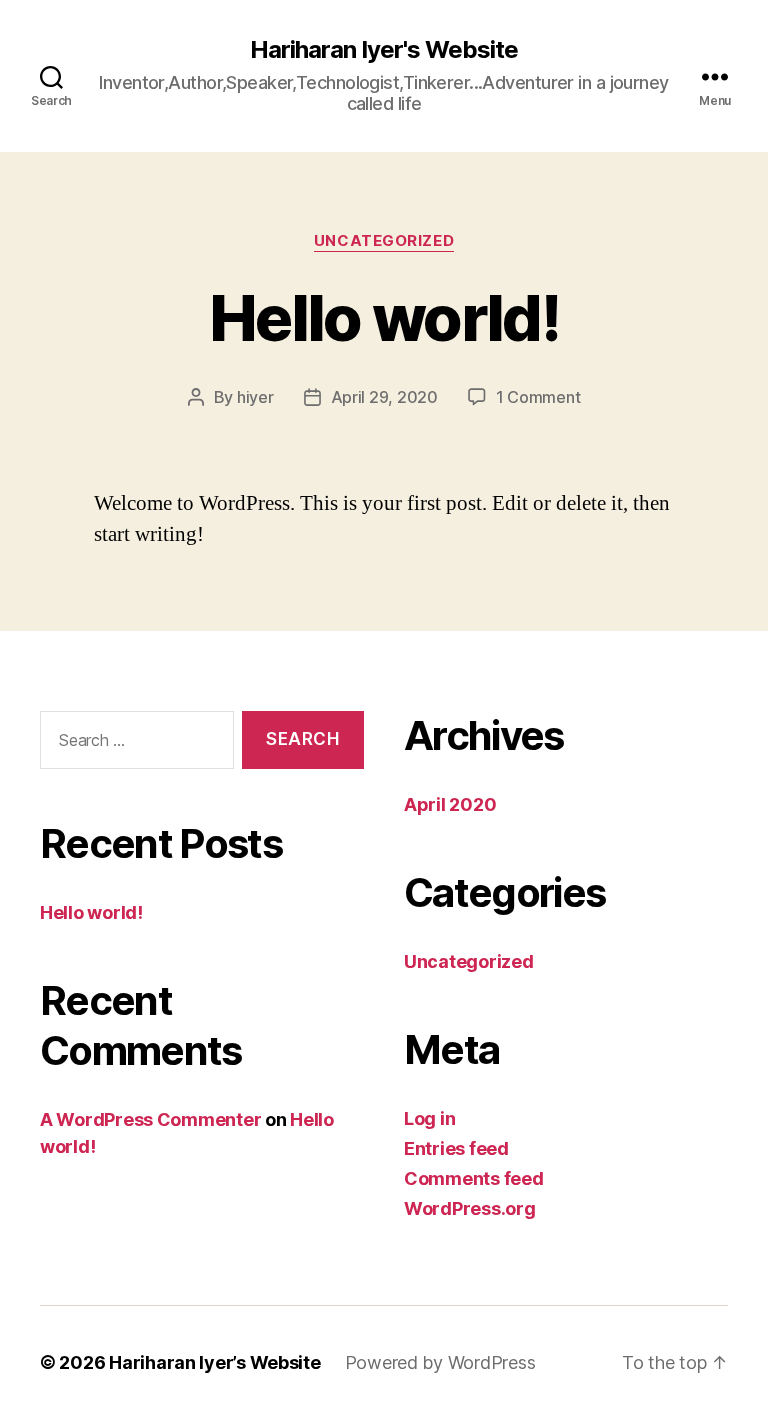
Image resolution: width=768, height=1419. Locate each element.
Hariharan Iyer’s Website (215, 1362)
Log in (429, 1118)
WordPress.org (470, 1208)
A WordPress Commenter (150, 1119)
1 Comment (538, 397)
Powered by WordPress (440, 1362)
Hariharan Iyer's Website (384, 50)
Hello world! (384, 317)
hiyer (255, 397)
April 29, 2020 (384, 397)
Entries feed (456, 1148)
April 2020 (450, 804)
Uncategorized (384, 241)
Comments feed (474, 1178)
